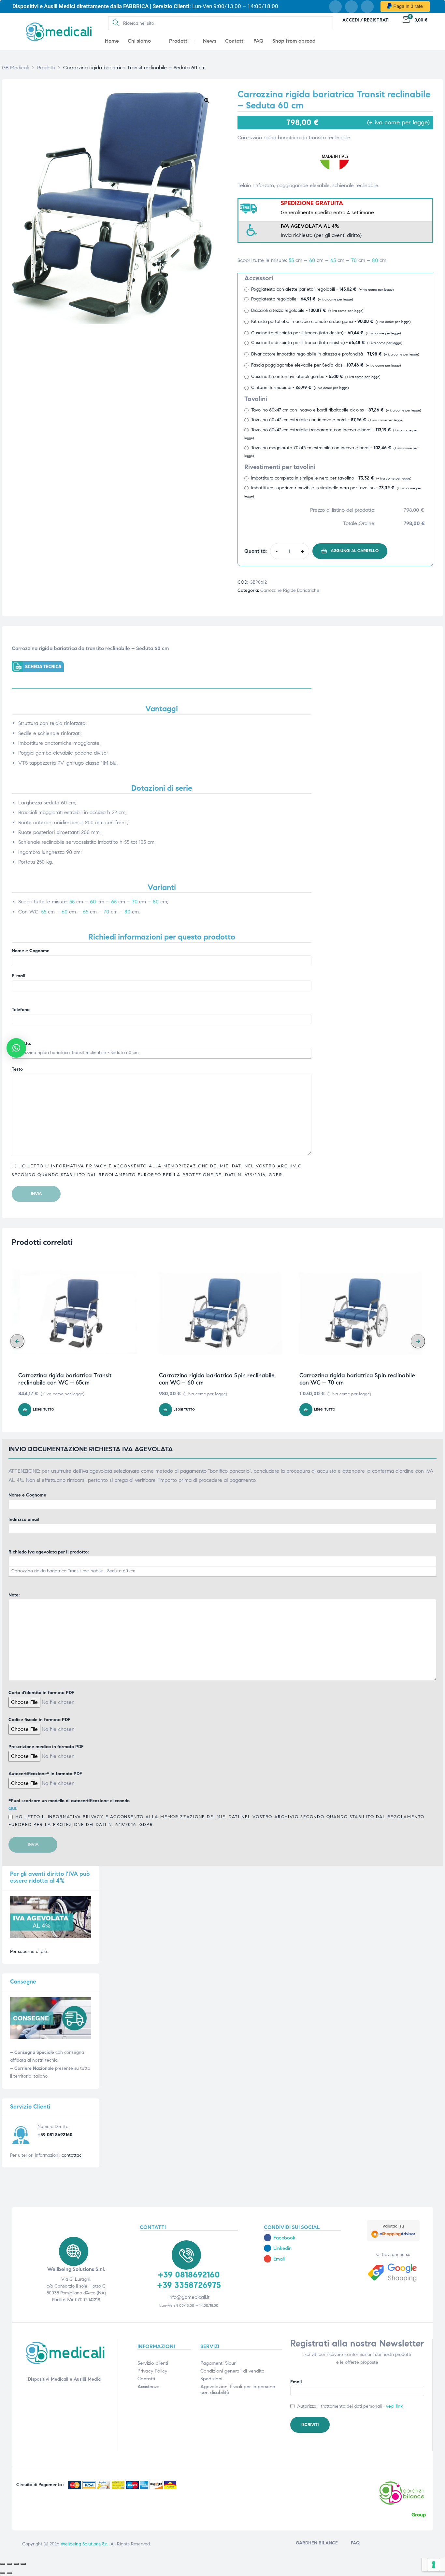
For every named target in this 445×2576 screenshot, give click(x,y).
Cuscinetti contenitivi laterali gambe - (316, 376)
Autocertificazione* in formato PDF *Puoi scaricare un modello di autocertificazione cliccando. (216, 1799)
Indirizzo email (24, 1519)
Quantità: (256, 551)
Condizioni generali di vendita (232, 2371)
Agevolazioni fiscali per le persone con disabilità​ (238, 2389)
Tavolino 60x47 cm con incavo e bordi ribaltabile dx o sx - (336, 410)
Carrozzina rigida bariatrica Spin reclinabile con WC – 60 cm (217, 1379)
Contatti (146, 2379)
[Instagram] (351, 7)
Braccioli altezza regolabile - (307, 310)
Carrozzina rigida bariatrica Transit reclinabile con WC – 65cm (65, 1379)
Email (296, 2382)
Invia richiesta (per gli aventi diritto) (321, 235)
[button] (207, 100)
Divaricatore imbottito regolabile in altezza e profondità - (335, 354)
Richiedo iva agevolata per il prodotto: (49, 1552)
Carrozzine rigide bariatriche (290, 590)
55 (291, 260)
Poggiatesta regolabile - (302, 299)
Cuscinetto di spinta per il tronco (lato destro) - (326, 333)
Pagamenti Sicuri (218, 2363)
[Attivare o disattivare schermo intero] (9, 2564)
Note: (14, 1595)
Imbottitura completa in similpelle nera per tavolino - (331, 478)
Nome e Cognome (31, 951)
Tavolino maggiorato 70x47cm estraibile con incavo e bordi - (331, 452)
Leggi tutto (43, 1410)
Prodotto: (21, 1044)
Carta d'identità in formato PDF (41, 1693)
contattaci (72, 2155)
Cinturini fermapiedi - (300, 388)
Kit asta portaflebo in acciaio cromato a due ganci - (331, 321)
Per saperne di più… (30, 1951)
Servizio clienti (153, 2363)
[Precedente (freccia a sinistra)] (3, 2573)
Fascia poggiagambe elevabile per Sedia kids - (326, 365)
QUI (12, 1809)
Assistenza (149, 2387)
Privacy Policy (152, 2371)
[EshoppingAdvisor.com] (393, 2240)
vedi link (394, 2406)
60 (312, 260)
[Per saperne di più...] (51, 1936)
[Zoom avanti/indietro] (3, 2564)
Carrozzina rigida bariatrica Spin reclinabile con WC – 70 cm (357, 1379)
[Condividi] (16, 2564)
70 (354, 260)
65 (333, 260)
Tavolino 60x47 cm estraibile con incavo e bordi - (327, 420)
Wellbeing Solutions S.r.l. (85, 2544)
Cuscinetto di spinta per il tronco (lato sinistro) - (327, 343)
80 (375, 260)
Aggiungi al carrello (355, 551)
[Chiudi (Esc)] (23, 2564)
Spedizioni (211, 2379)
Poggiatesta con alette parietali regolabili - (322, 289)
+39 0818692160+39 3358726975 (189, 2280)
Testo (17, 1069)
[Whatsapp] (367, 7)
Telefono (21, 1010)
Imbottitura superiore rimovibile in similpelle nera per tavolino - (333, 492)
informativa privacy (78, 1166)
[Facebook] (335, 7)
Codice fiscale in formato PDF (39, 1720)
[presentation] (17, 1341)
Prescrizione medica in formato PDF (46, 1747)
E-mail (18, 976)
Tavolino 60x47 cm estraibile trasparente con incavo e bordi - (331, 434)
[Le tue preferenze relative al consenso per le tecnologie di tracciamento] (434, 2565)
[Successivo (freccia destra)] (9, 2573)
